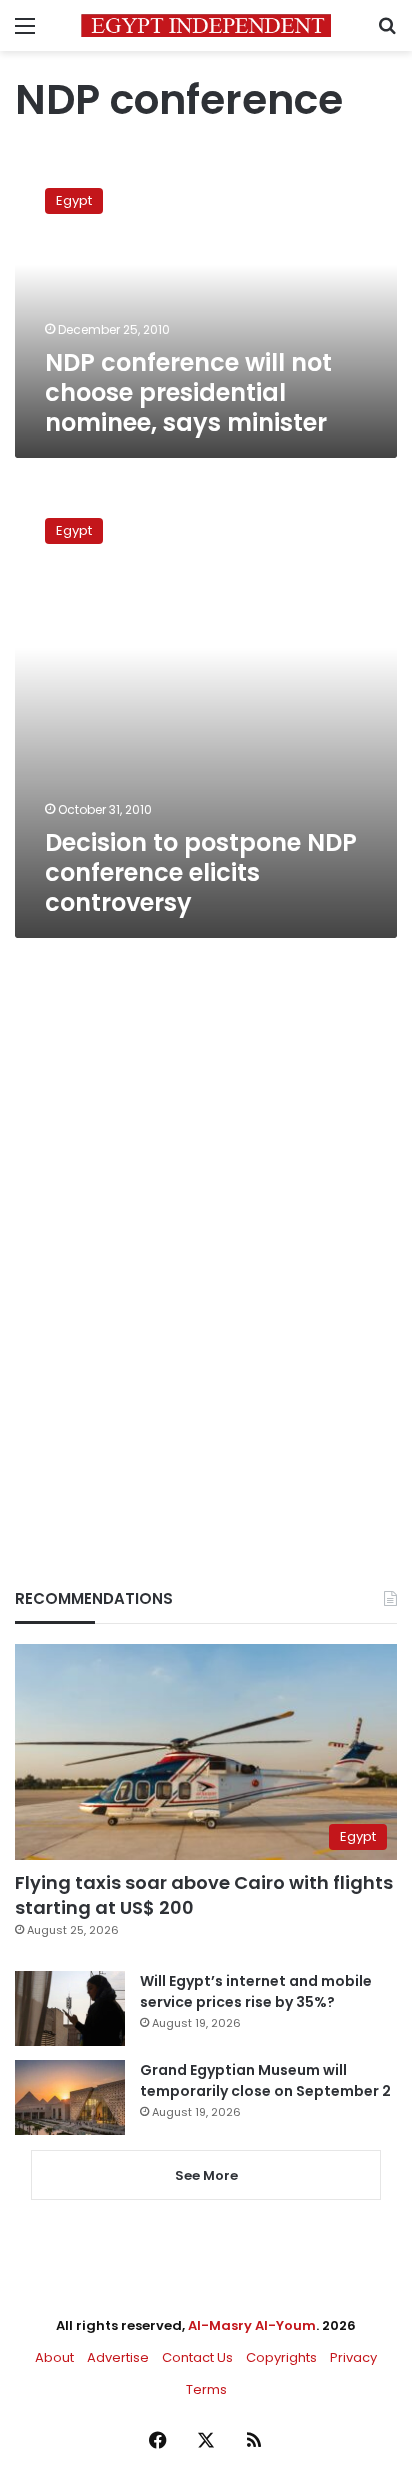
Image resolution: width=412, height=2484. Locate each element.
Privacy (353, 2357)
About (54, 2357)
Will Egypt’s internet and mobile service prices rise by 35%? (256, 1991)
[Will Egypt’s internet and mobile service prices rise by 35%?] (70, 2008)
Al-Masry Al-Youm (252, 2325)
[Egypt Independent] (206, 25)
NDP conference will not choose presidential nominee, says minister (188, 392)
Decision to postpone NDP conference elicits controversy (201, 872)
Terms (206, 2389)
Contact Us (197, 2357)
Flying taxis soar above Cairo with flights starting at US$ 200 (204, 1895)
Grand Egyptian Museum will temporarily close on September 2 (265, 2080)
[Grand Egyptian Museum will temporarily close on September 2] (70, 2097)
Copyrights (281, 2357)
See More (206, 2175)
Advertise (118, 2357)
